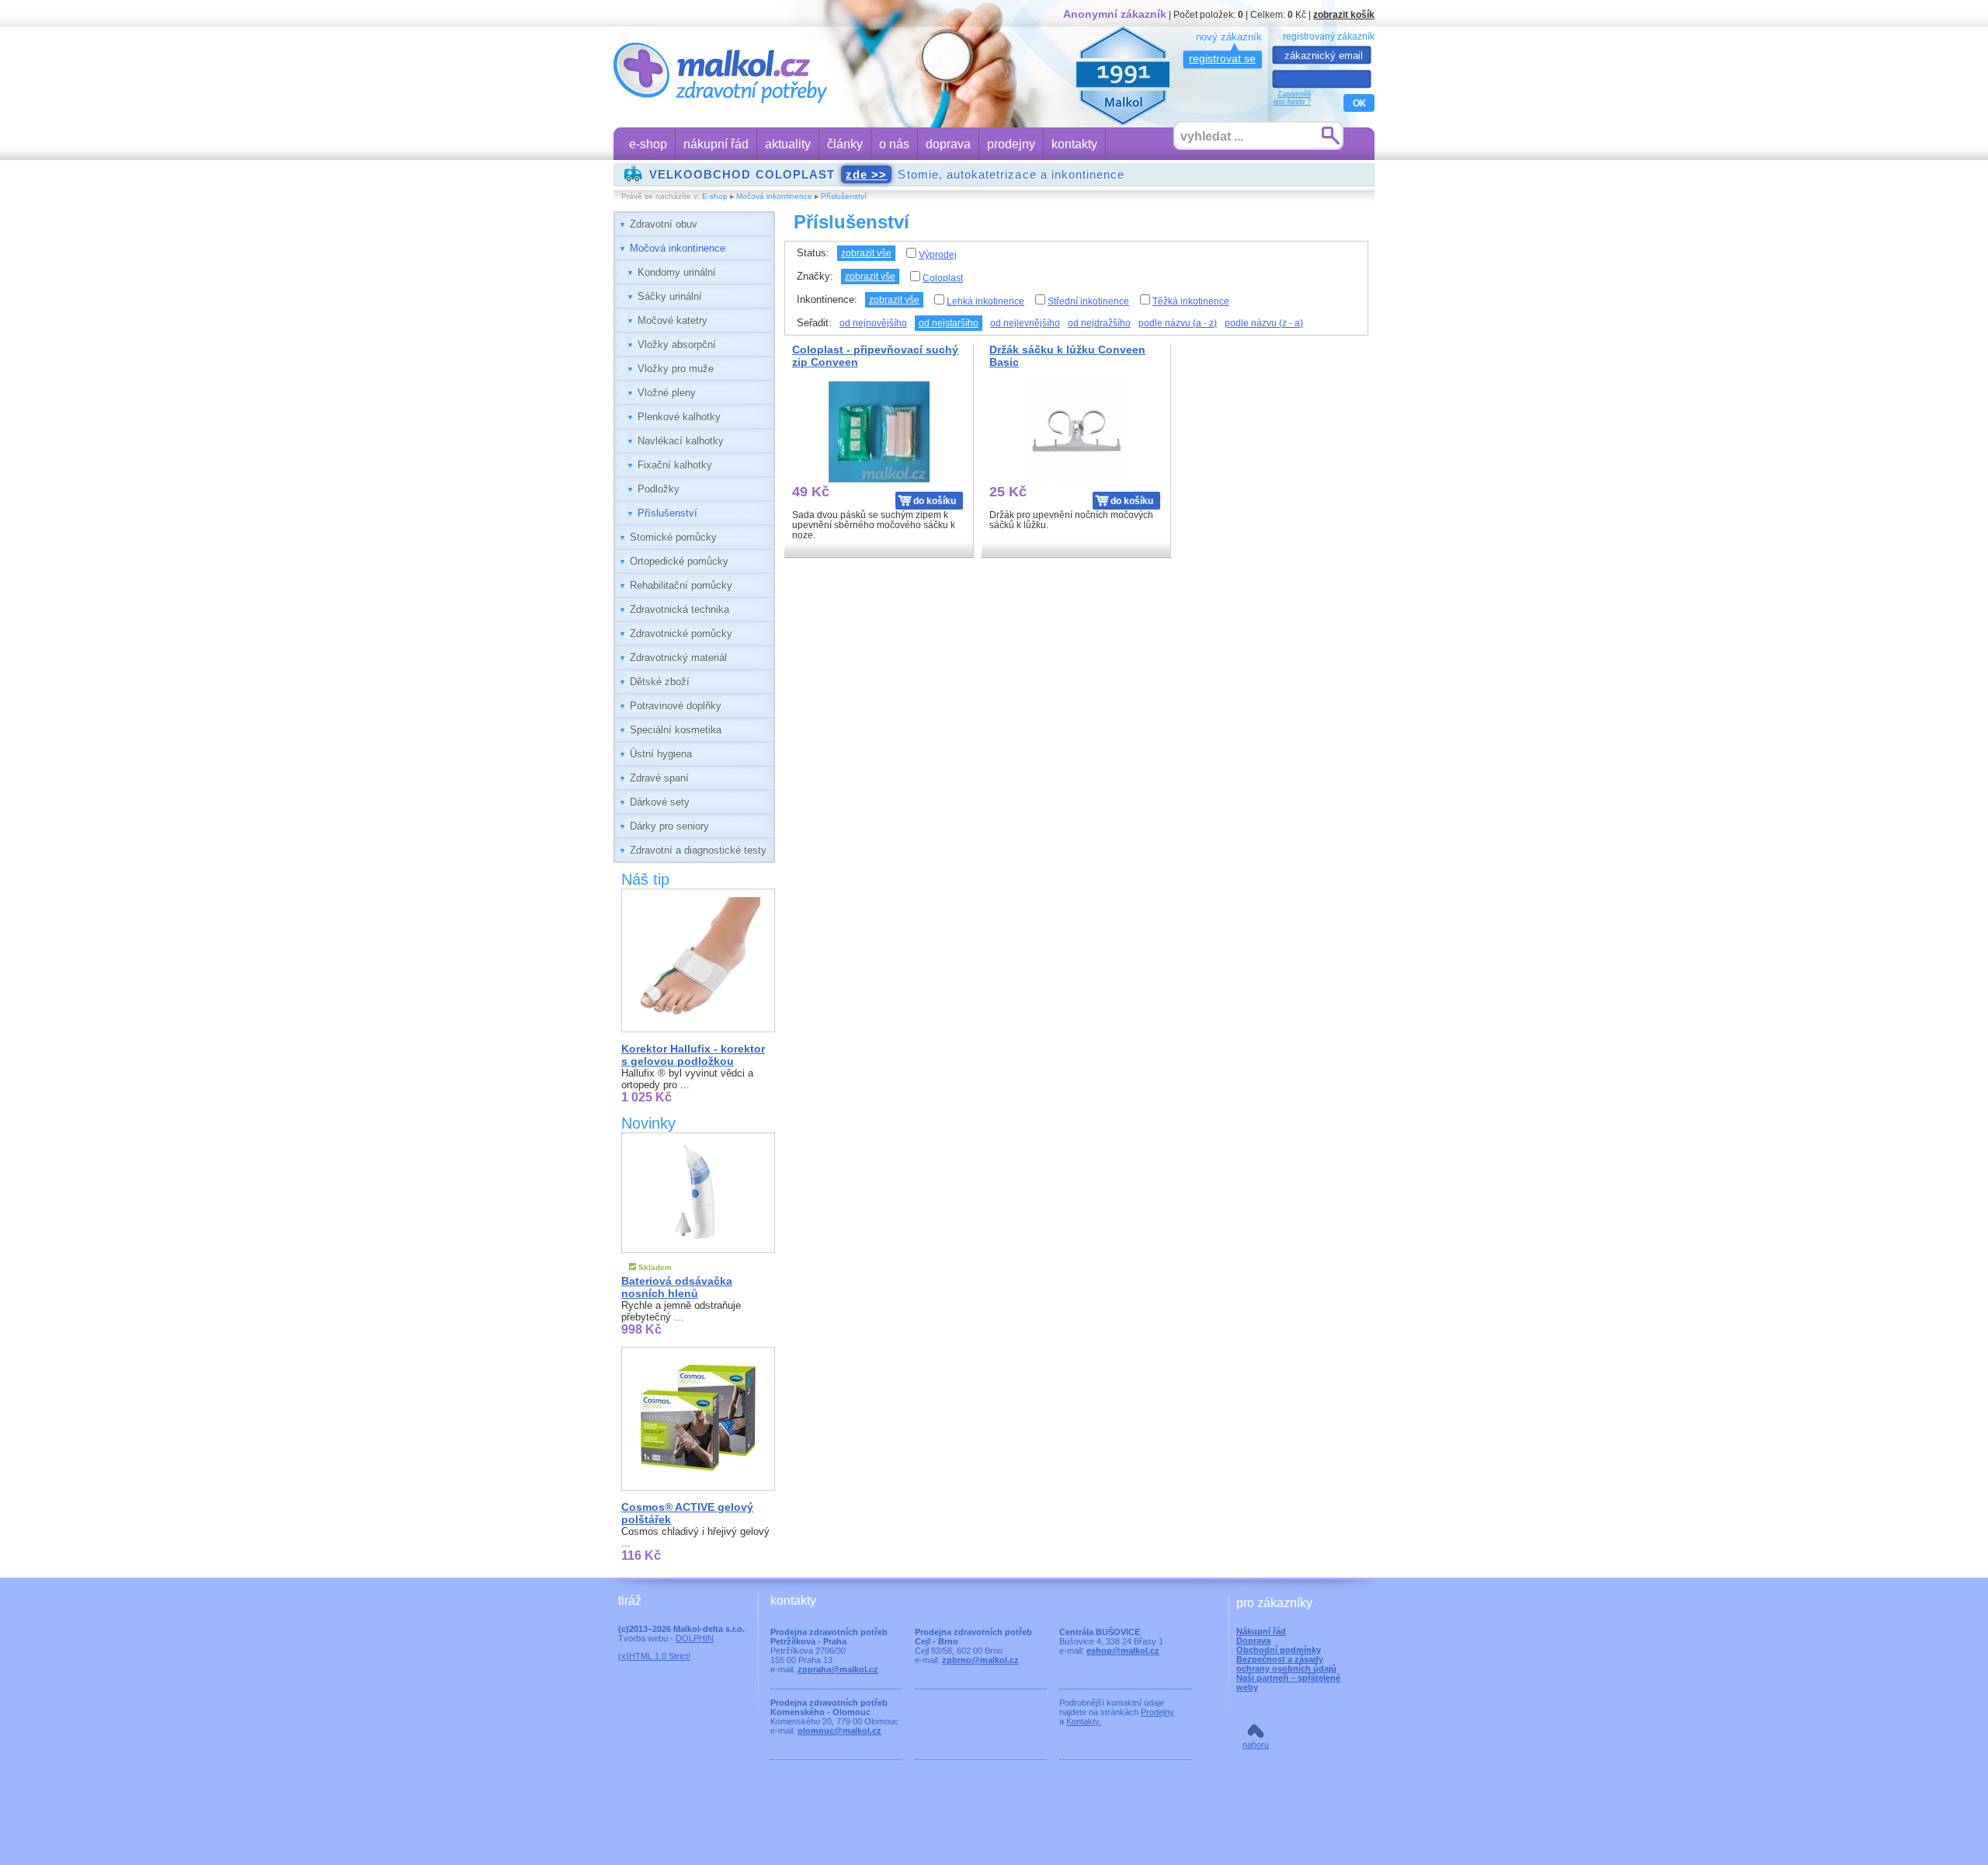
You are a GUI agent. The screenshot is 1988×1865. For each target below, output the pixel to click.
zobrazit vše (866, 253)
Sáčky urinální (670, 296)
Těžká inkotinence (1191, 301)
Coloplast (943, 278)
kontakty (1074, 144)
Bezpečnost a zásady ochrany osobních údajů (1286, 1664)
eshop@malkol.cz (1123, 1651)
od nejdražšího (1099, 323)
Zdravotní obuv (664, 224)
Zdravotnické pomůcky (681, 633)
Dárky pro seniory (669, 826)
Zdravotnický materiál (678, 658)
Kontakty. (1084, 1721)
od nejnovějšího (873, 323)
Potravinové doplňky (676, 706)
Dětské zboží (660, 682)
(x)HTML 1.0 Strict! (654, 1656)
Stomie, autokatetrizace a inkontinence (887, 174)
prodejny (1011, 144)
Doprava (1253, 1641)
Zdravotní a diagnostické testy (698, 850)
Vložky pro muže (676, 369)
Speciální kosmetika (676, 730)
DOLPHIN (695, 1638)
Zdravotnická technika (679, 609)
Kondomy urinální (677, 272)
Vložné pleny (667, 393)
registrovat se (1222, 58)
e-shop (648, 144)
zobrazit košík (1344, 14)
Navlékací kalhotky (681, 441)
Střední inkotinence (1088, 301)
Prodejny (1157, 1712)
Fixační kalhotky (675, 465)
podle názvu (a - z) (1178, 323)
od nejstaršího (949, 323)
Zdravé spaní (659, 778)
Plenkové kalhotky (679, 417)
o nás (894, 144)
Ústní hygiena (661, 754)
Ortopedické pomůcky (679, 561)
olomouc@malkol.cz (839, 1731)
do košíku (935, 501)
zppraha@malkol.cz (838, 1669)
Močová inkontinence (774, 196)
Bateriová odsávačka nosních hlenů (677, 1287)
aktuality (788, 144)
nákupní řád (716, 144)
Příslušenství (844, 196)
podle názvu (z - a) (1264, 323)
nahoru (1256, 1745)
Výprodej (938, 255)
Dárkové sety (660, 802)
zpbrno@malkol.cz (980, 1660)
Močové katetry (673, 320)
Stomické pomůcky (673, 537)
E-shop (715, 196)
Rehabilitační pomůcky (681, 585)
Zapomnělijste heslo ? (1292, 98)
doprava (948, 144)
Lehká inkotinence (985, 301)
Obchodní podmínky (1279, 1650)
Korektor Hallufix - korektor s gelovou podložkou (693, 1055)
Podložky (659, 489)
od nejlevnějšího (1025, 323)
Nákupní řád (1261, 1631)
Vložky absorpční (677, 344)
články (845, 144)
